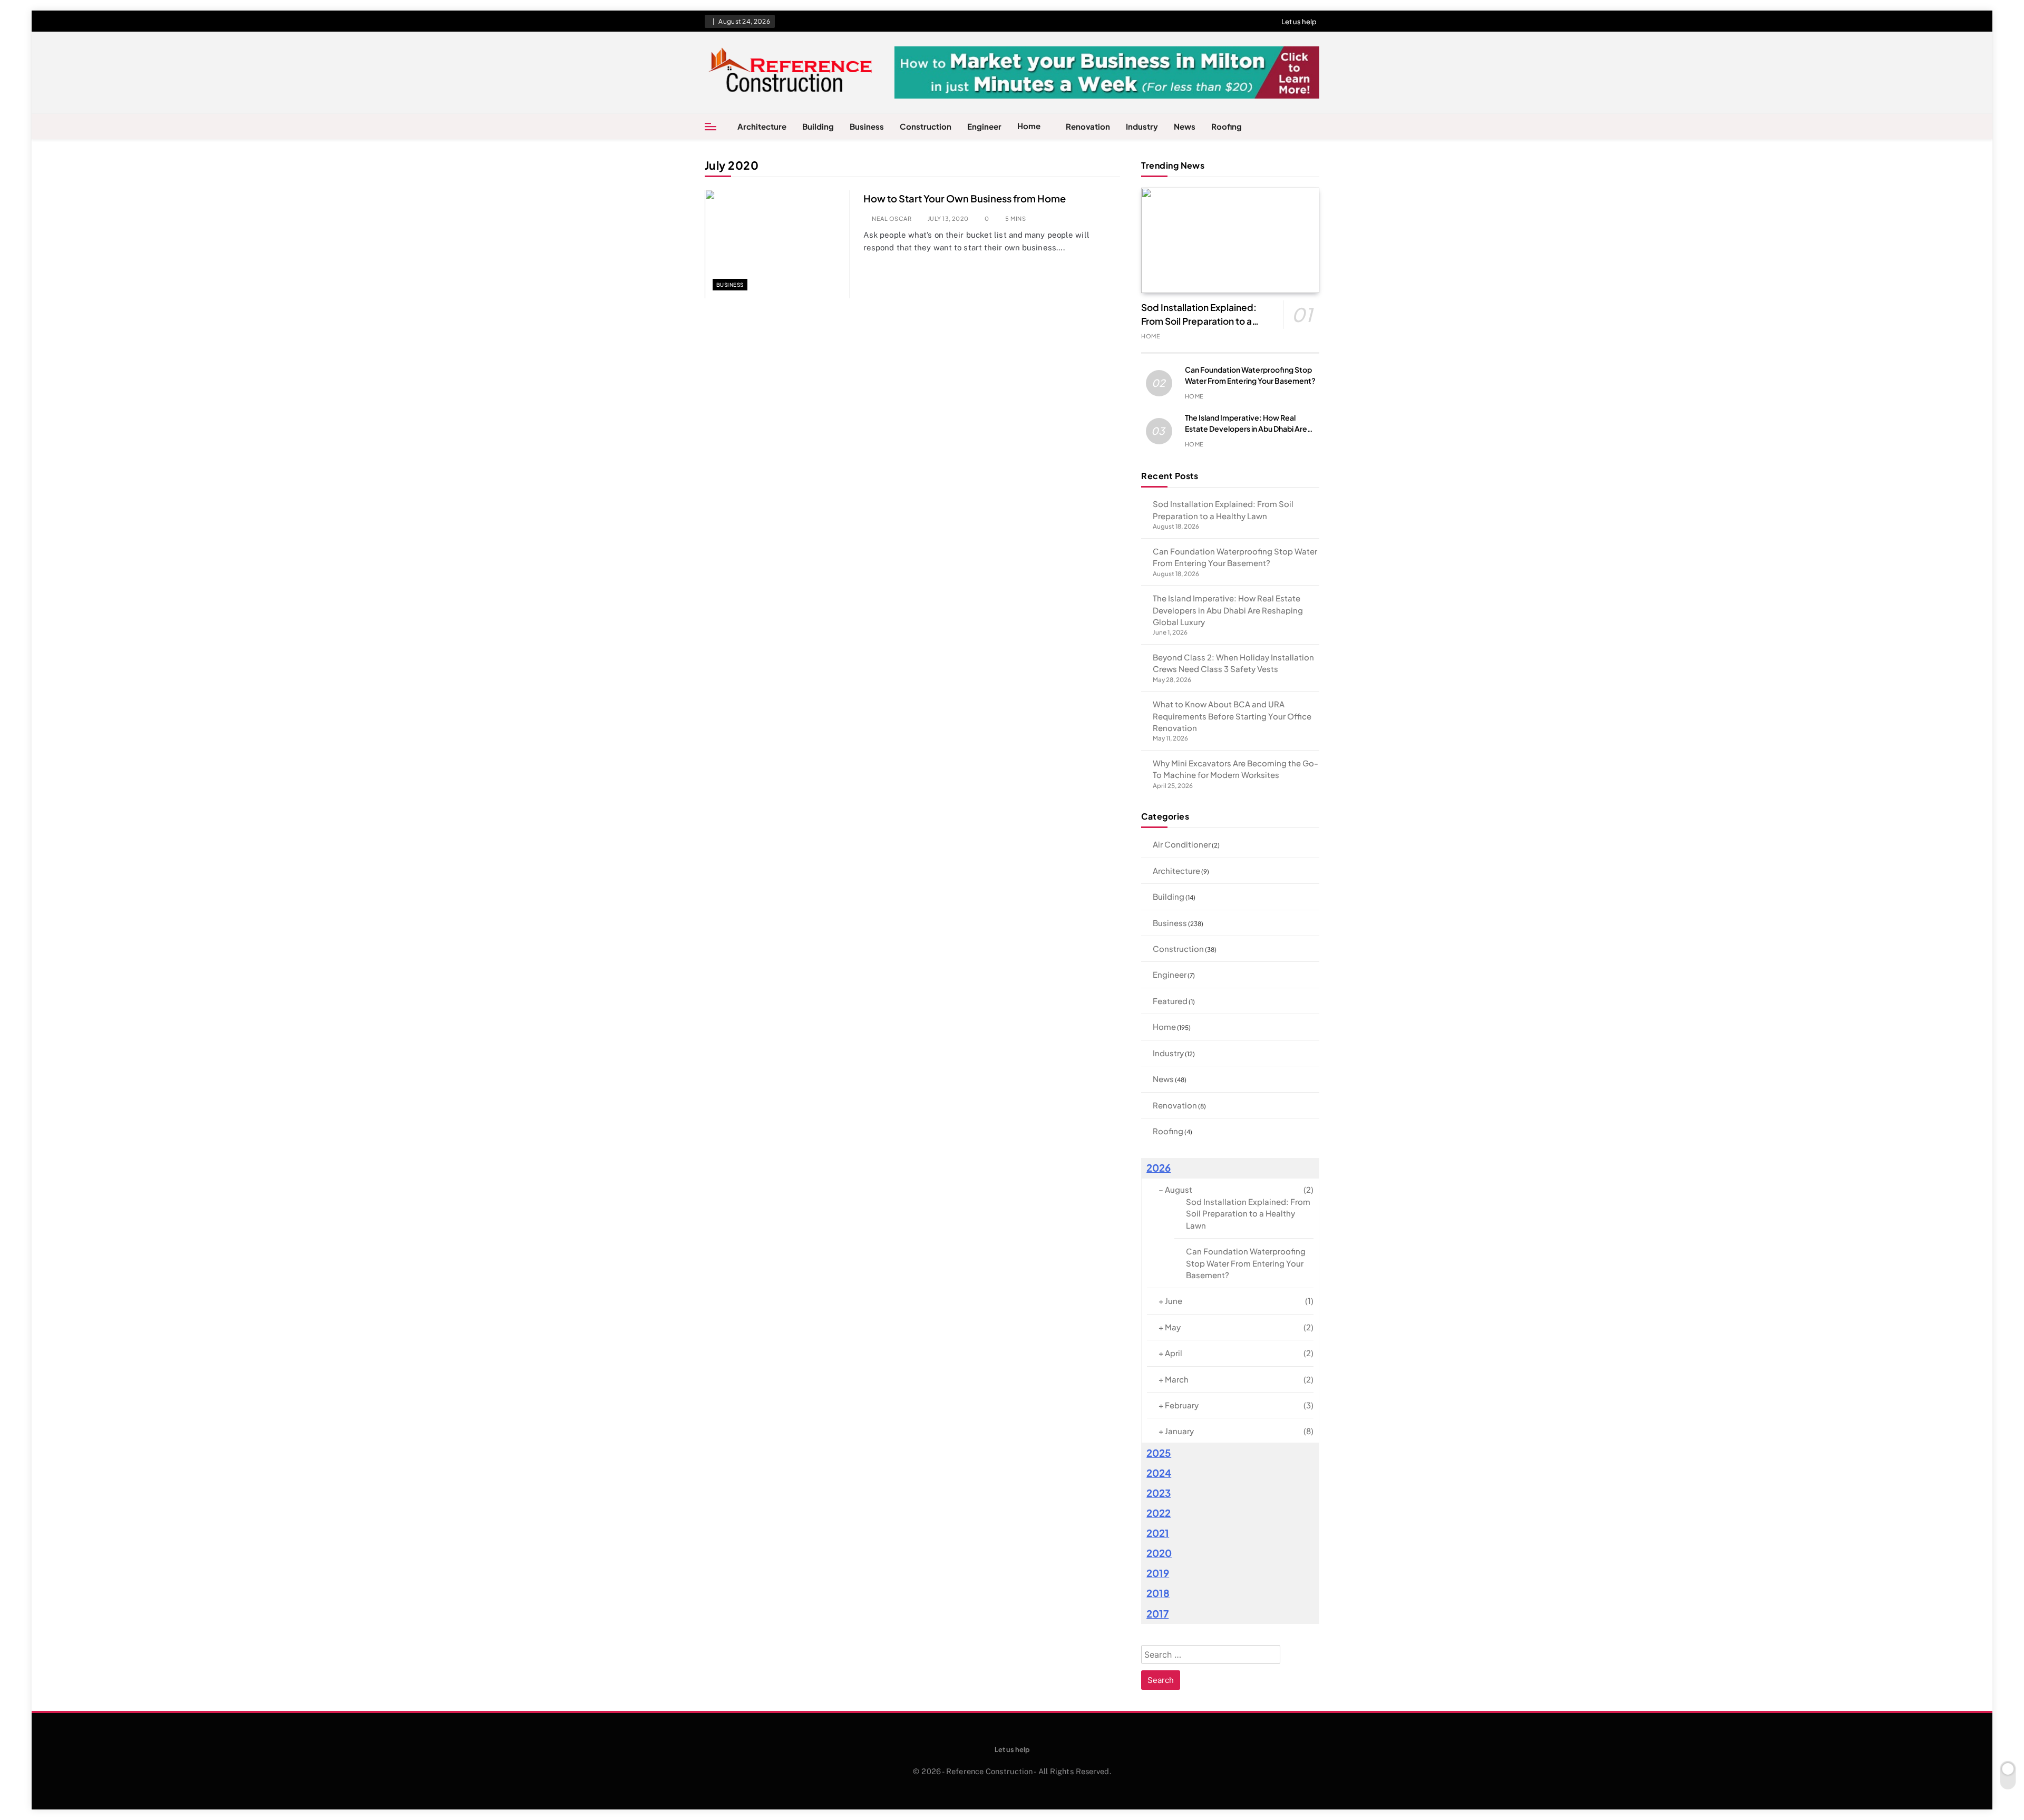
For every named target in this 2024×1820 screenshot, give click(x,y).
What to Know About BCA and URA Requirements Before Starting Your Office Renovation (1232, 716)
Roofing (1227, 126)
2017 (1157, 1614)
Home (1029, 126)
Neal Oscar (892, 218)
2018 (1158, 1593)
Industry (1142, 126)
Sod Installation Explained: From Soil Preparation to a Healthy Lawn (1199, 321)
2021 (1158, 1533)
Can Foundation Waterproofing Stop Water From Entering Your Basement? (1246, 1263)
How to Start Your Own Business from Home (965, 198)
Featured (1170, 1001)
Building (818, 126)
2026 (1159, 1168)
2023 (1159, 1493)
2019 (1158, 1573)
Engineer (984, 126)
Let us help (1299, 22)
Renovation (1088, 126)
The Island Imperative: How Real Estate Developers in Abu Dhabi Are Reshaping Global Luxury (1246, 429)
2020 (1159, 1553)
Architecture (762, 126)
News (1185, 126)
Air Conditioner (1182, 844)
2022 (1159, 1513)
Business (867, 126)
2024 (1159, 1473)
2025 (1159, 1453)
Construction (926, 126)
